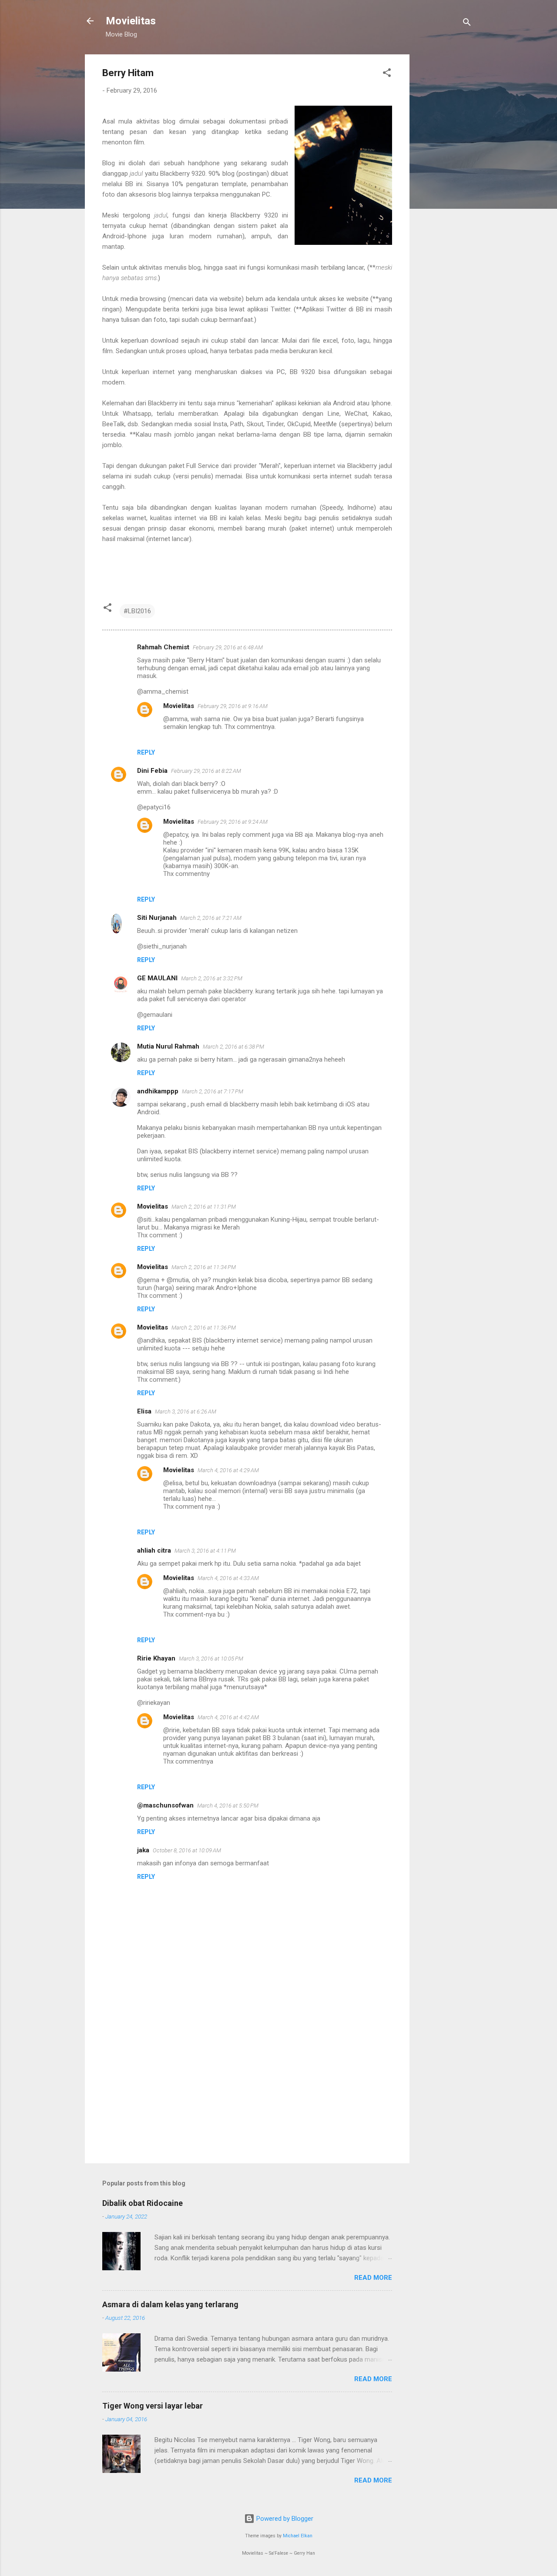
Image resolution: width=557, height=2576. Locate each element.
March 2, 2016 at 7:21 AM (211, 918)
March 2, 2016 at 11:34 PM (204, 1267)
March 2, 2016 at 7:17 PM (213, 1091)
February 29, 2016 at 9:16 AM (233, 706)
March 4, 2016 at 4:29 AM (228, 1470)
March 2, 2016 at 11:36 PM (204, 1328)
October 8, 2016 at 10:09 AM (187, 1850)
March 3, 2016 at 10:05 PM (211, 1659)
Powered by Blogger (284, 2519)
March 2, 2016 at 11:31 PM (204, 1207)
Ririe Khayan (156, 1658)
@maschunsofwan (165, 1805)
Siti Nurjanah (157, 918)
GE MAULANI (157, 978)
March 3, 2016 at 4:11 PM (205, 1551)
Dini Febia (152, 771)
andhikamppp (158, 1091)
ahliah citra (154, 1550)
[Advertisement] (444, 185)
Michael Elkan (298, 2536)
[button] (387, 74)
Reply (146, 752)
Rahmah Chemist (163, 647)
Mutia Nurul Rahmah (168, 1046)
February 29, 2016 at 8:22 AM (206, 771)
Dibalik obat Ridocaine (143, 2203)
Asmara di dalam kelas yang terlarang (170, 2304)
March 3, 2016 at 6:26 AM (186, 1412)
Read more (373, 2278)
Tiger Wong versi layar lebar (153, 2406)
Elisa (144, 1411)
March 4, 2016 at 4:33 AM (228, 1578)
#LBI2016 (137, 611)
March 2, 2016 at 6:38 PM (233, 1047)
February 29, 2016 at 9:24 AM (233, 822)
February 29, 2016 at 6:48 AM (228, 647)
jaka (143, 1850)
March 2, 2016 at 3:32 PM (212, 978)
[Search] (467, 24)
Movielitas (131, 21)
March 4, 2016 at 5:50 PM (228, 1806)
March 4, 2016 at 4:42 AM (228, 1717)
